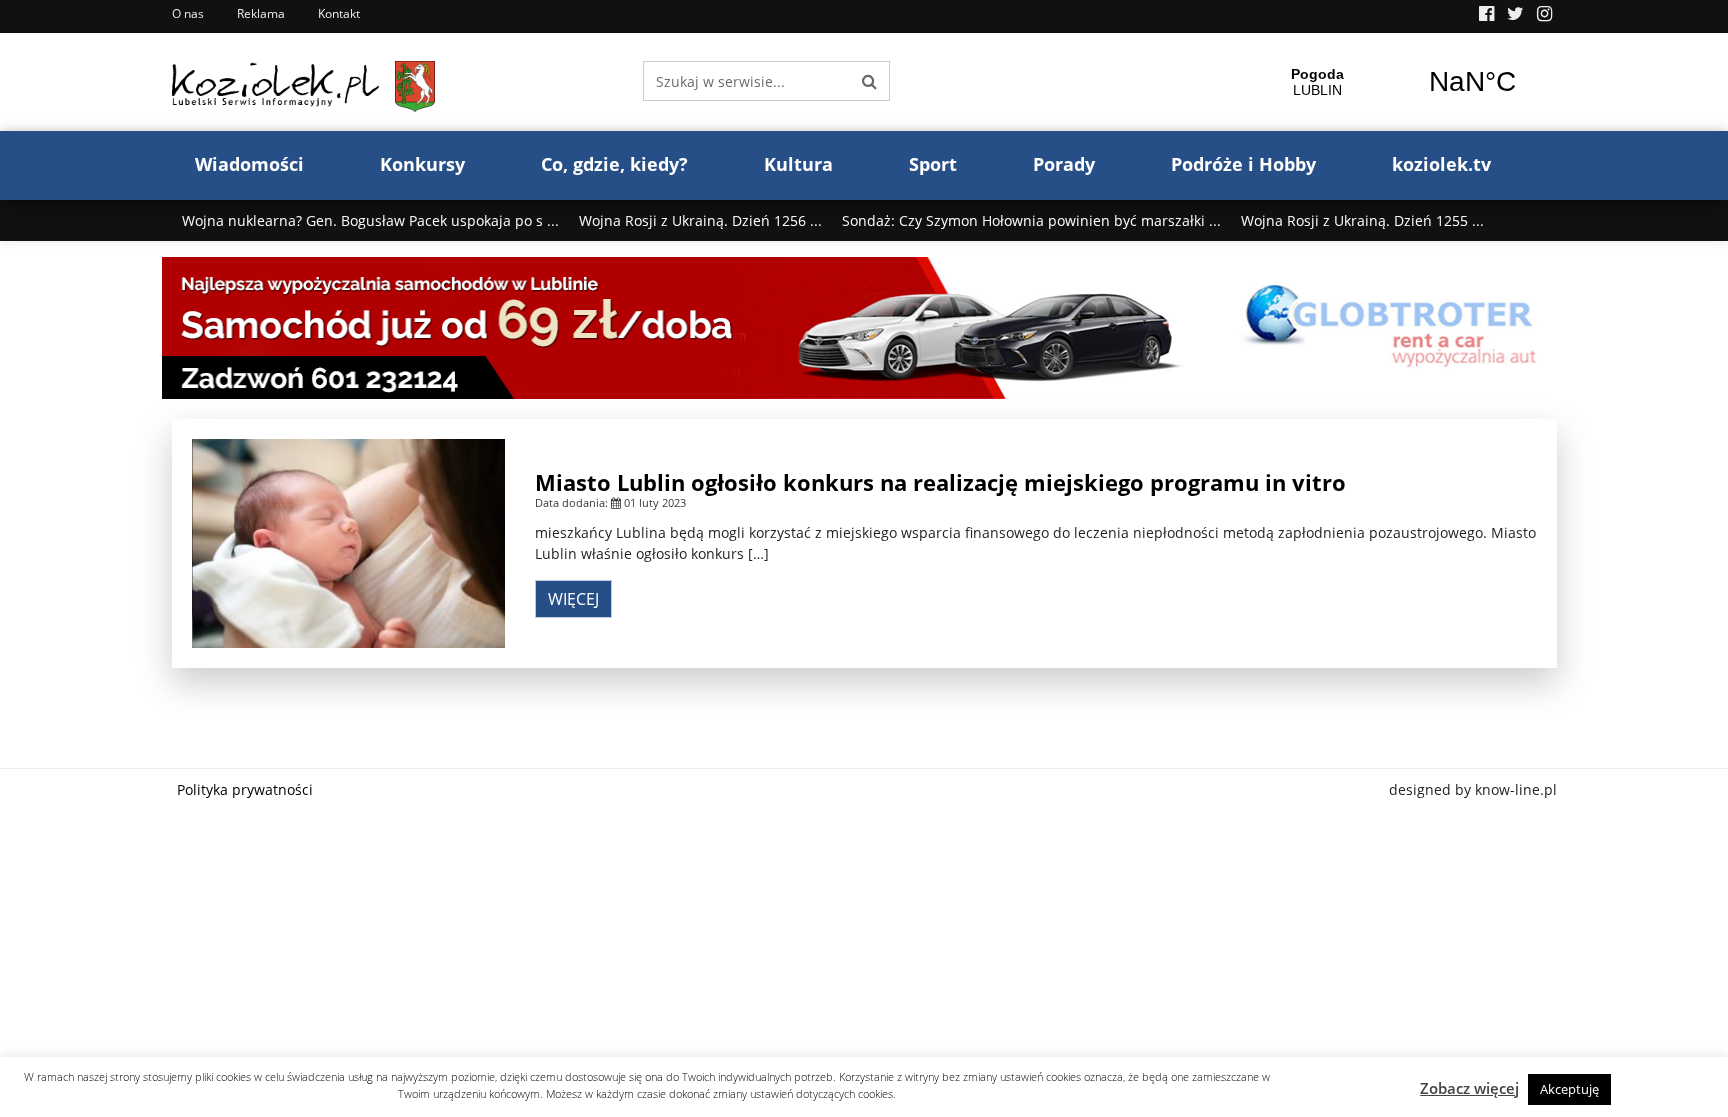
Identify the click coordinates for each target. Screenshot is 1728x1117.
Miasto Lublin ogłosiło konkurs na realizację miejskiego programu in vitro (940, 482)
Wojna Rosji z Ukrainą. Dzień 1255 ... (1362, 220)
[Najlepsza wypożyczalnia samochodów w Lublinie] (864, 326)
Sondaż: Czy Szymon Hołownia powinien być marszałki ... (1031, 220)
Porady (1064, 164)
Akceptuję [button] (1569, 1089)
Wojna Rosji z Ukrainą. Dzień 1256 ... (700, 220)
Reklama (261, 13)
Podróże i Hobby (1243, 164)
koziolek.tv (1441, 164)
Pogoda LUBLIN (1395, 82)
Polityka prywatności (245, 789)
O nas (188, 13)
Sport (933, 164)
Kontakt (339, 13)
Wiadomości (249, 164)
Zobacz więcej (1469, 1088)
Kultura (798, 164)
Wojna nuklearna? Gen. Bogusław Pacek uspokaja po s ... (370, 220)
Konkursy (422, 164)
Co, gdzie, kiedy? (614, 164)
